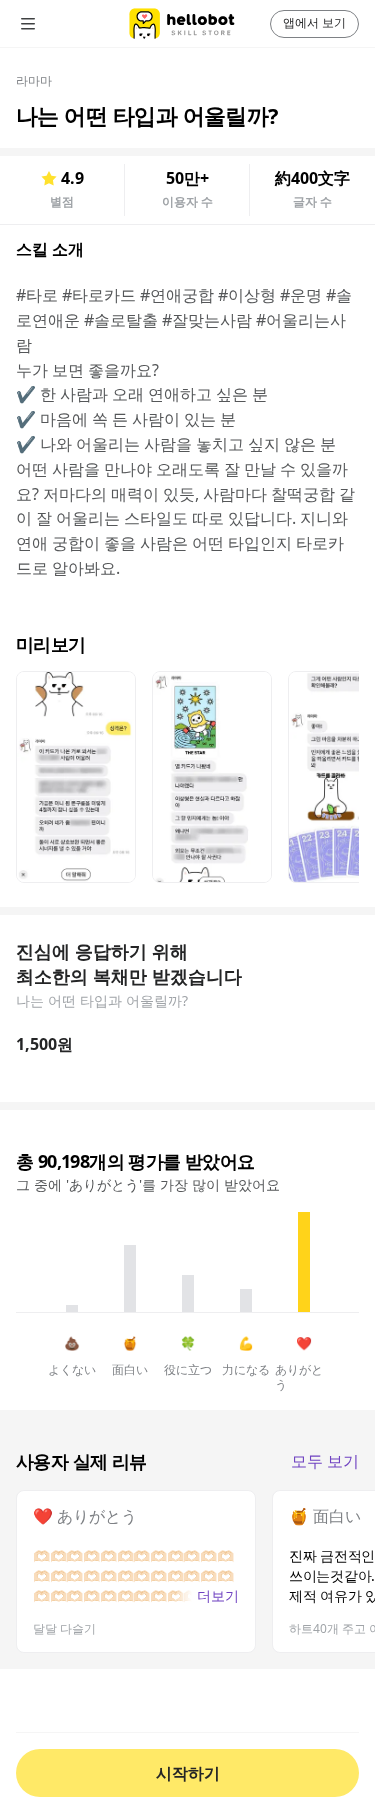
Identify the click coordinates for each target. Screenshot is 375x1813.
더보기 (218, 1595)
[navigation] (56, 24)
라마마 (34, 80)
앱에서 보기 (314, 22)
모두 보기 (325, 1461)
